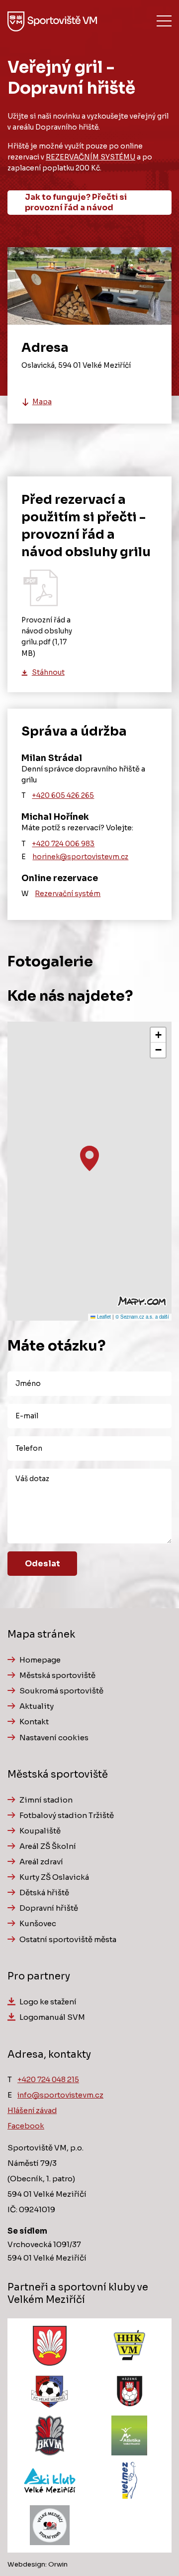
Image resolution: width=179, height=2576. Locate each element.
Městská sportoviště (57, 1675)
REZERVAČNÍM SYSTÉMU (90, 157)
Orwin (58, 2564)
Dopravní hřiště (49, 1908)
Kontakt (34, 1722)
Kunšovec (38, 1923)
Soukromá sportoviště (61, 1691)
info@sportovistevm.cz (60, 2095)
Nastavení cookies (54, 1738)
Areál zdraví (41, 1862)
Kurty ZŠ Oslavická (54, 1877)
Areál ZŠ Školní (48, 1846)
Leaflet (103, 1317)
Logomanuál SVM (52, 2017)
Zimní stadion (46, 1800)
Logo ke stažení (48, 2002)
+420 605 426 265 (63, 796)
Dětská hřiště (44, 1893)
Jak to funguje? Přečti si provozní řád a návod (76, 202)
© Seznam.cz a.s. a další (142, 1317)
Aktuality (37, 1706)
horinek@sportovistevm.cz (80, 857)
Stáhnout (48, 673)
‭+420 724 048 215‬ (48, 2080)
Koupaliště (40, 1831)
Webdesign (26, 2564)
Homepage (40, 1660)
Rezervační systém (68, 894)
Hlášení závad (32, 2111)
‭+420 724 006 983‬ (63, 844)
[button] (89, 1158)
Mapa (42, 402)
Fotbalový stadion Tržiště (67, 1815)
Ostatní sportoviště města (68, 1939)
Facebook (26, 2126)
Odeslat (43, 1564)
